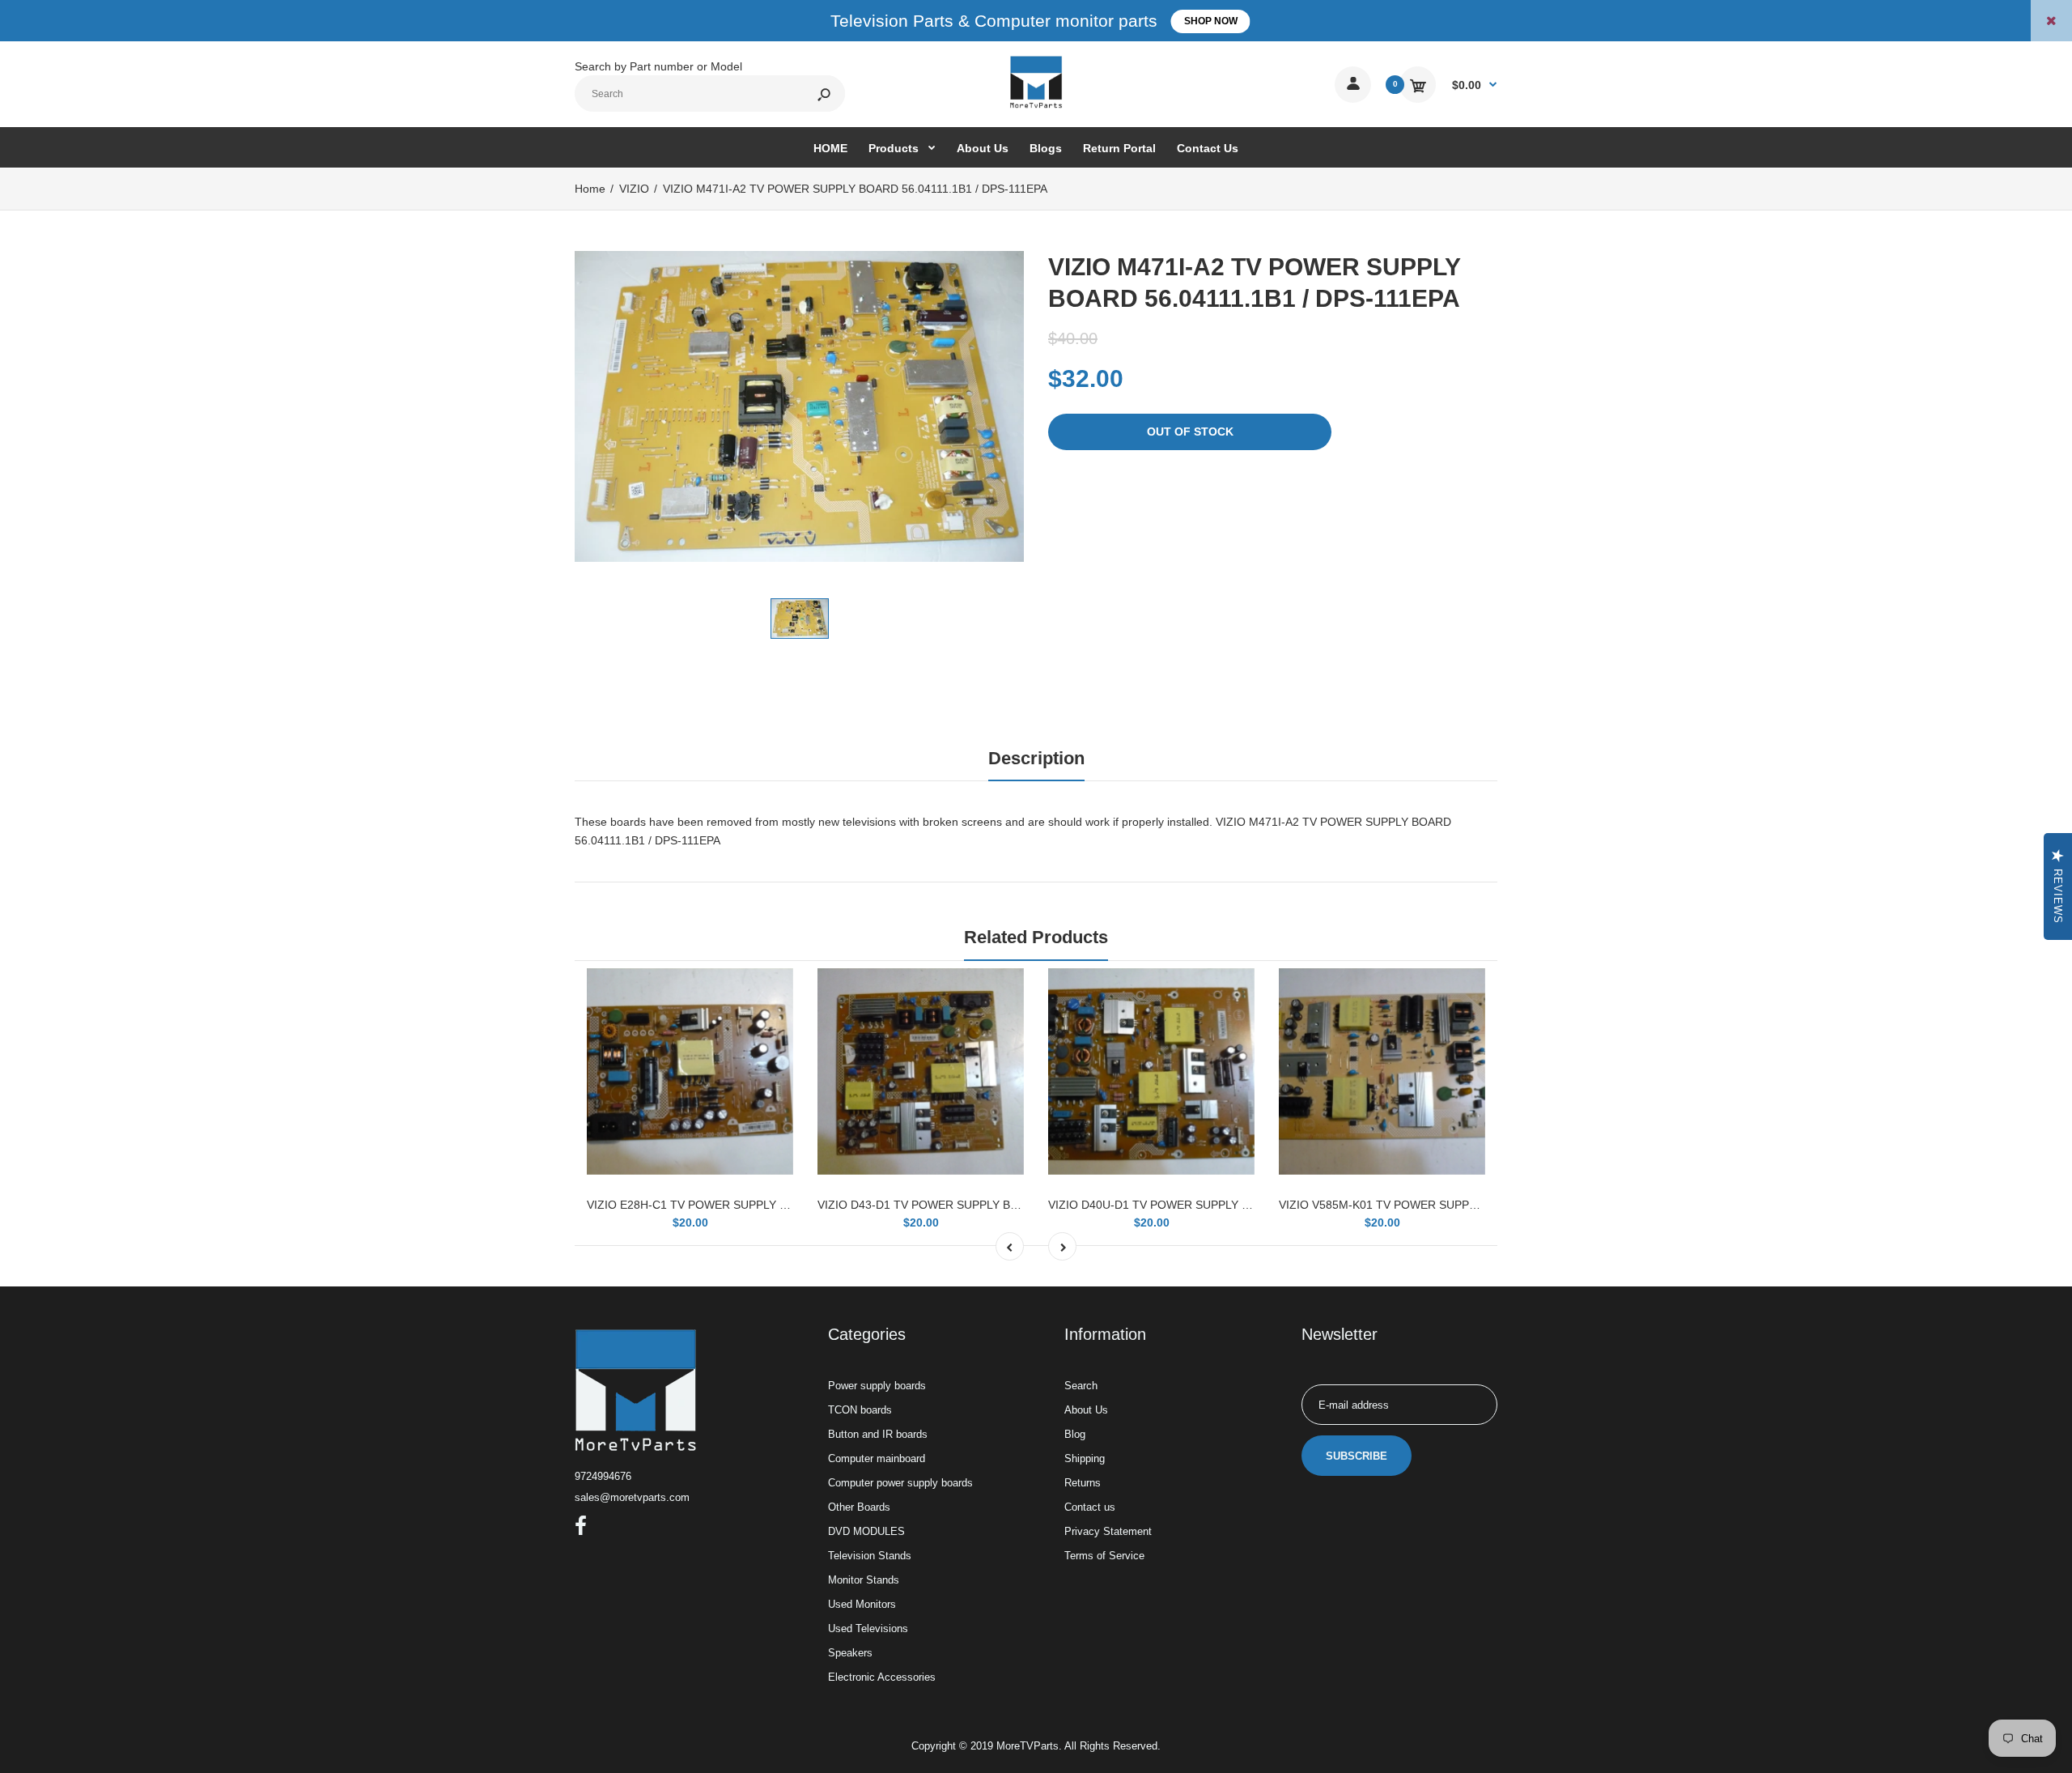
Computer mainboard (877, 1458)
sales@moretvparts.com (632, 1497)
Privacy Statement (1108, 1531)
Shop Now (1211, 21)
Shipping (1085, 1458)
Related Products (1036, 937)
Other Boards (859, 1507)
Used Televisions (868, 1628)
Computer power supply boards (900, 1483)
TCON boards (860, 1410)
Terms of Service (1104, 1556)
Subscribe (1357, 1456)
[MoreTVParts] (1036, 106)
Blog (1075, 1434)
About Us (1086, 1410)
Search (1081, 1386)
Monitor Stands (864, 1580)
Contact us (1090, 1507)
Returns (1083, 1483)
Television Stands (870, 1556)
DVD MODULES (866, 1531)
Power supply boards (877, 1386)
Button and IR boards (878, 1434)
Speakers (850, 1653)
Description (1036, 758)
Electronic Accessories (882, 1677)
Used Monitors (862, 1604)
